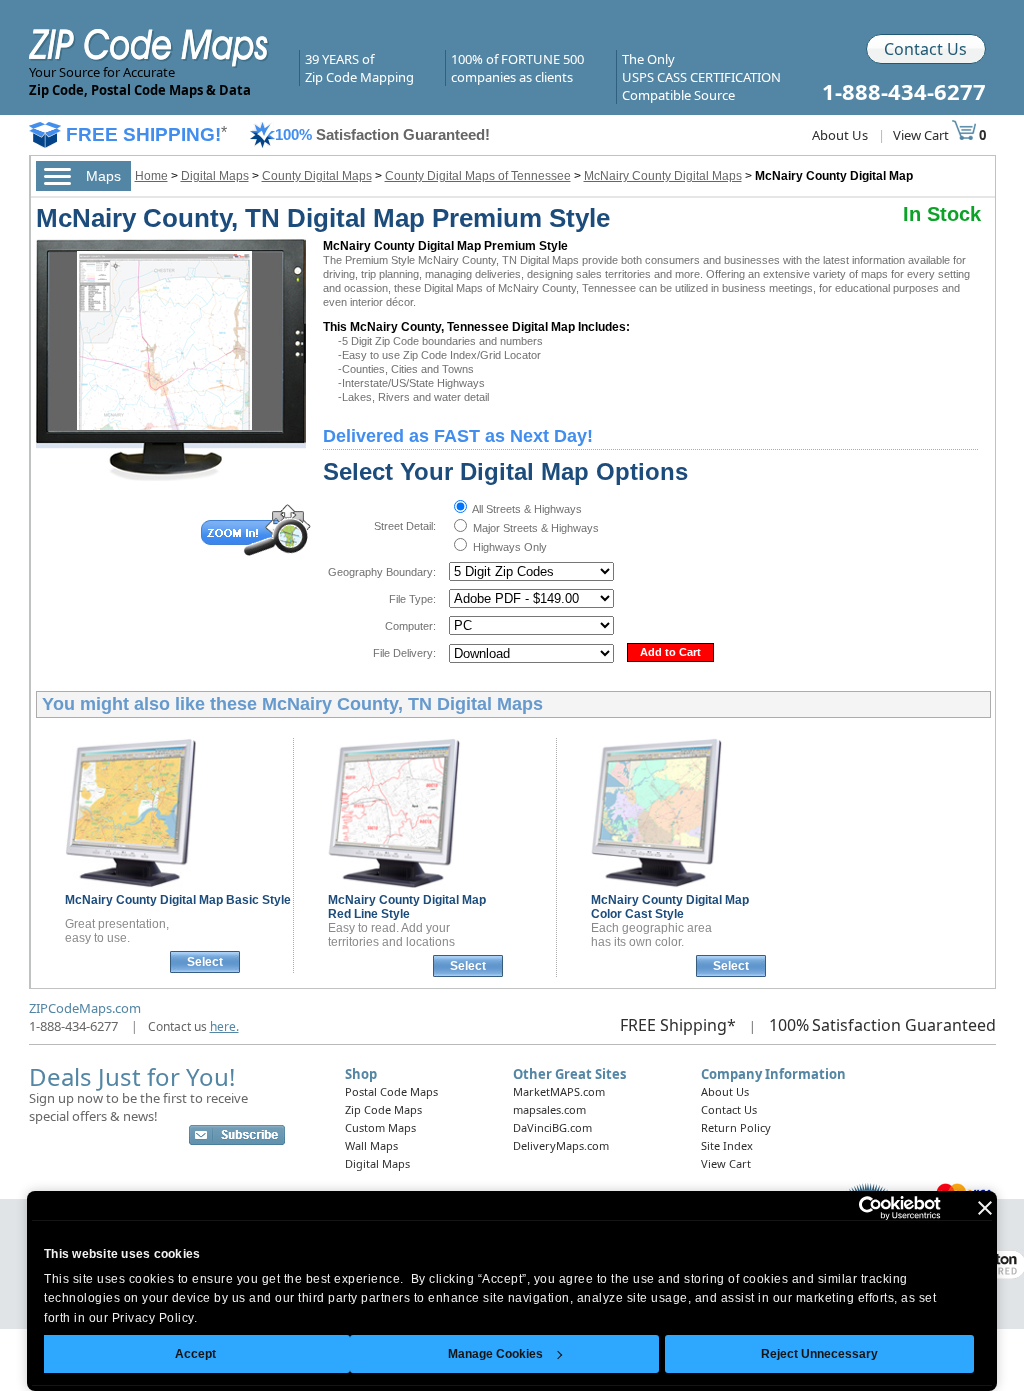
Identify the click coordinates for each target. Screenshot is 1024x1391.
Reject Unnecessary (819, 1354)
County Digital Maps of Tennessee (478, 176)
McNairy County (178, 900)
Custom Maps (380, 1127)
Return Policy (736, 1127)
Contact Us (925, 49)
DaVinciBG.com (552, 1127)
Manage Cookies (495, 1354)
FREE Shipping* (678, 1025)
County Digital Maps (317, 176)
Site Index (727, 1145)
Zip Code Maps (383, 1109)
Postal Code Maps (391, 1091)
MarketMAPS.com (559, 1091)
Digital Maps (215, 176)
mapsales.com (549, 1109)
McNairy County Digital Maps (663, 176)
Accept (195, 1354)
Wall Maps (371, 1145)
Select (205, 962)
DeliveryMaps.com (561, 1145)
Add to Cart (670, 652)
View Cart (922, 135)
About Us (840, 135)
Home (151, 176)
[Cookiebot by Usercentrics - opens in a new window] (853, 1208)
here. (224, 1026)
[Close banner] (985, 1208)
